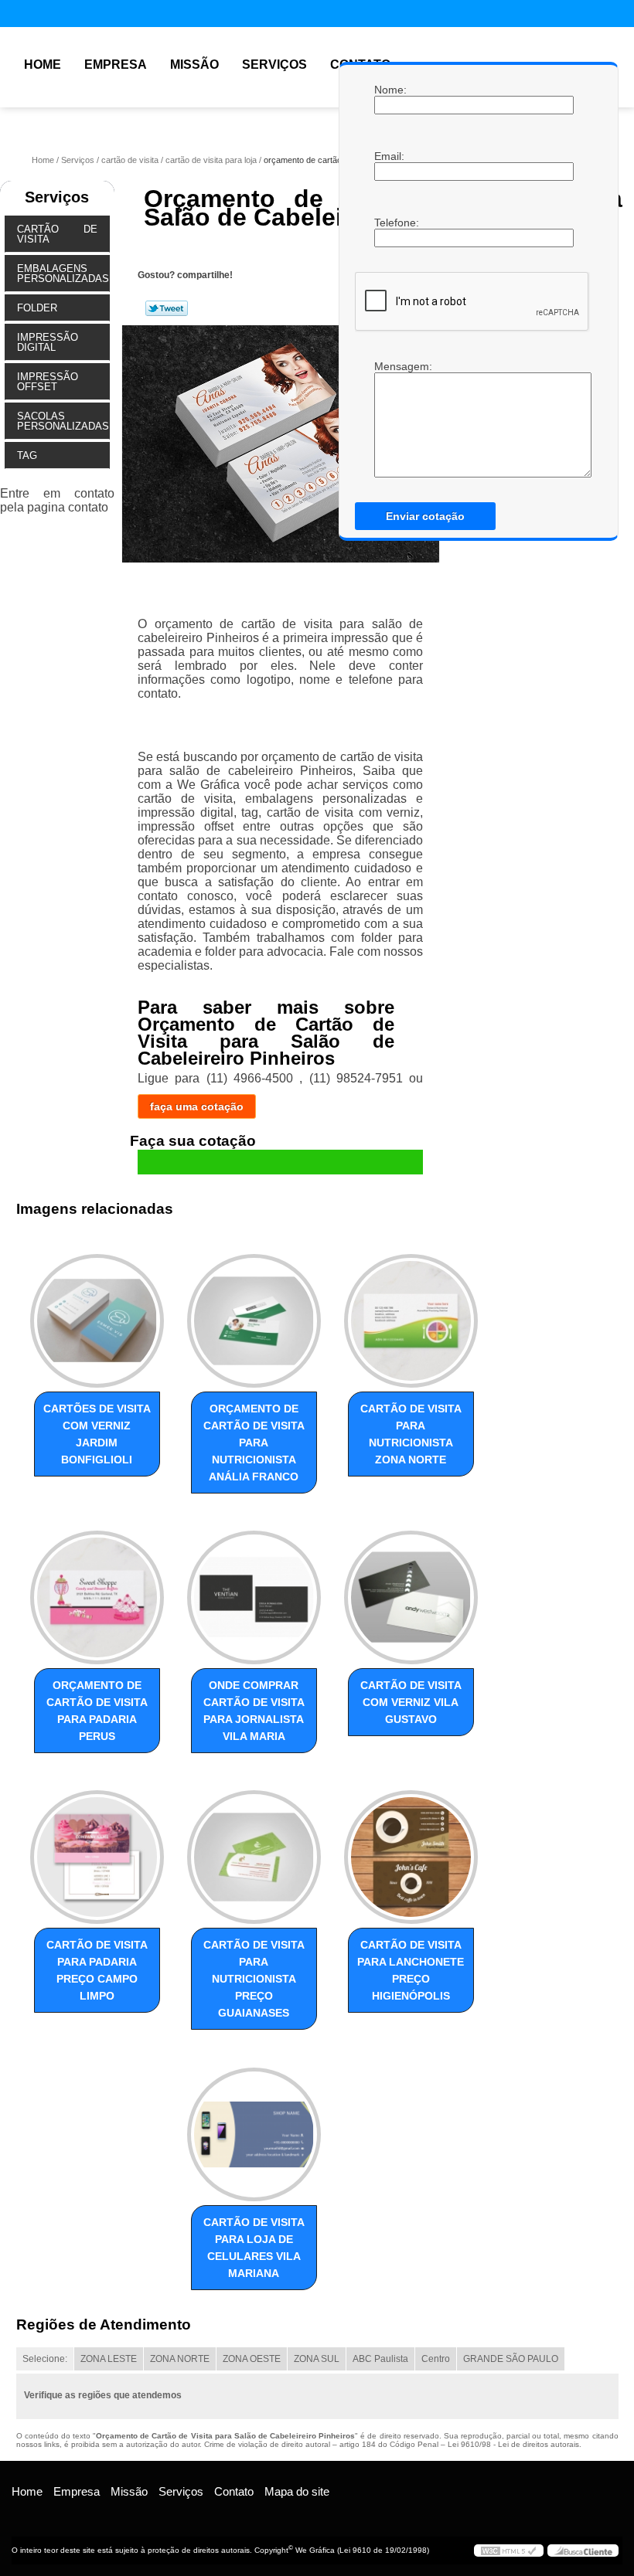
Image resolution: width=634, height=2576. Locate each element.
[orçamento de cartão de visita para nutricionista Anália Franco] (254, 1313)
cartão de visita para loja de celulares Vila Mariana (254, 2248)
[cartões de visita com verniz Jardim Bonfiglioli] (97, 1313)
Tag (27, 455)
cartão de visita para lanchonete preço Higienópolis (411, 1970)
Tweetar (167, 308)
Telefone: (390, 223)
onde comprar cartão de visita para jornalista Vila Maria (254, 1711)
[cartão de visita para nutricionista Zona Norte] (411, 1313)
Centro (436, 2359)
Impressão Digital (48, 342)
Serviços (274, 65)
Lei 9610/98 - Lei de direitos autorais (513, 2444)
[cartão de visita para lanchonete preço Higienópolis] (411, 1850)
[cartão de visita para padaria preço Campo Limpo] (97, 1850)
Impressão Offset (48, 382)
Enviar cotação (425, 516)
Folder (37, 308)
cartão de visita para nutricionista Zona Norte (411, 1434)
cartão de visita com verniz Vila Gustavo (411, 1702)
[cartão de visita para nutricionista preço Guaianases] (254, 1850)
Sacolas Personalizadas (63, 421)
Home (43, 65)
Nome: (390, 90)
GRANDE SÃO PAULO (511, 2359)
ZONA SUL (317, 2359)
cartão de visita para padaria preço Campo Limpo (97, 1970)
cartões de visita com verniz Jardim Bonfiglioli (97, 1434)
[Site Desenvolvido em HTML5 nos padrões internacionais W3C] (509, 2551)
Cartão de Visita (57, 234)
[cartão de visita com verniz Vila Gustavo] (411, 1591)
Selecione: (45, 2359)
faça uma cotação (197, 1106)
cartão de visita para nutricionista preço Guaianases (254, 1979)
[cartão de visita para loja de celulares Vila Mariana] (254, 2127)
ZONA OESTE (252, 2359)
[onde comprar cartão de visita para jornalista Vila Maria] (254, 1591)
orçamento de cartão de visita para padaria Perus (97, 1711)
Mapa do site (297, 2491)
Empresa (116, 65)
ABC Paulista (380, 2359)
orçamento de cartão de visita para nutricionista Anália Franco (254, 1443)
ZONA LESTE (109, 2359)
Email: (390, 156)
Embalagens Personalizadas (63, 274)
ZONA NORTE (180, 2359)
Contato (234, 2491)
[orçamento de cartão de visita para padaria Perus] (97, 1591)
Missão (194, 65)
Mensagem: (390, 419)
